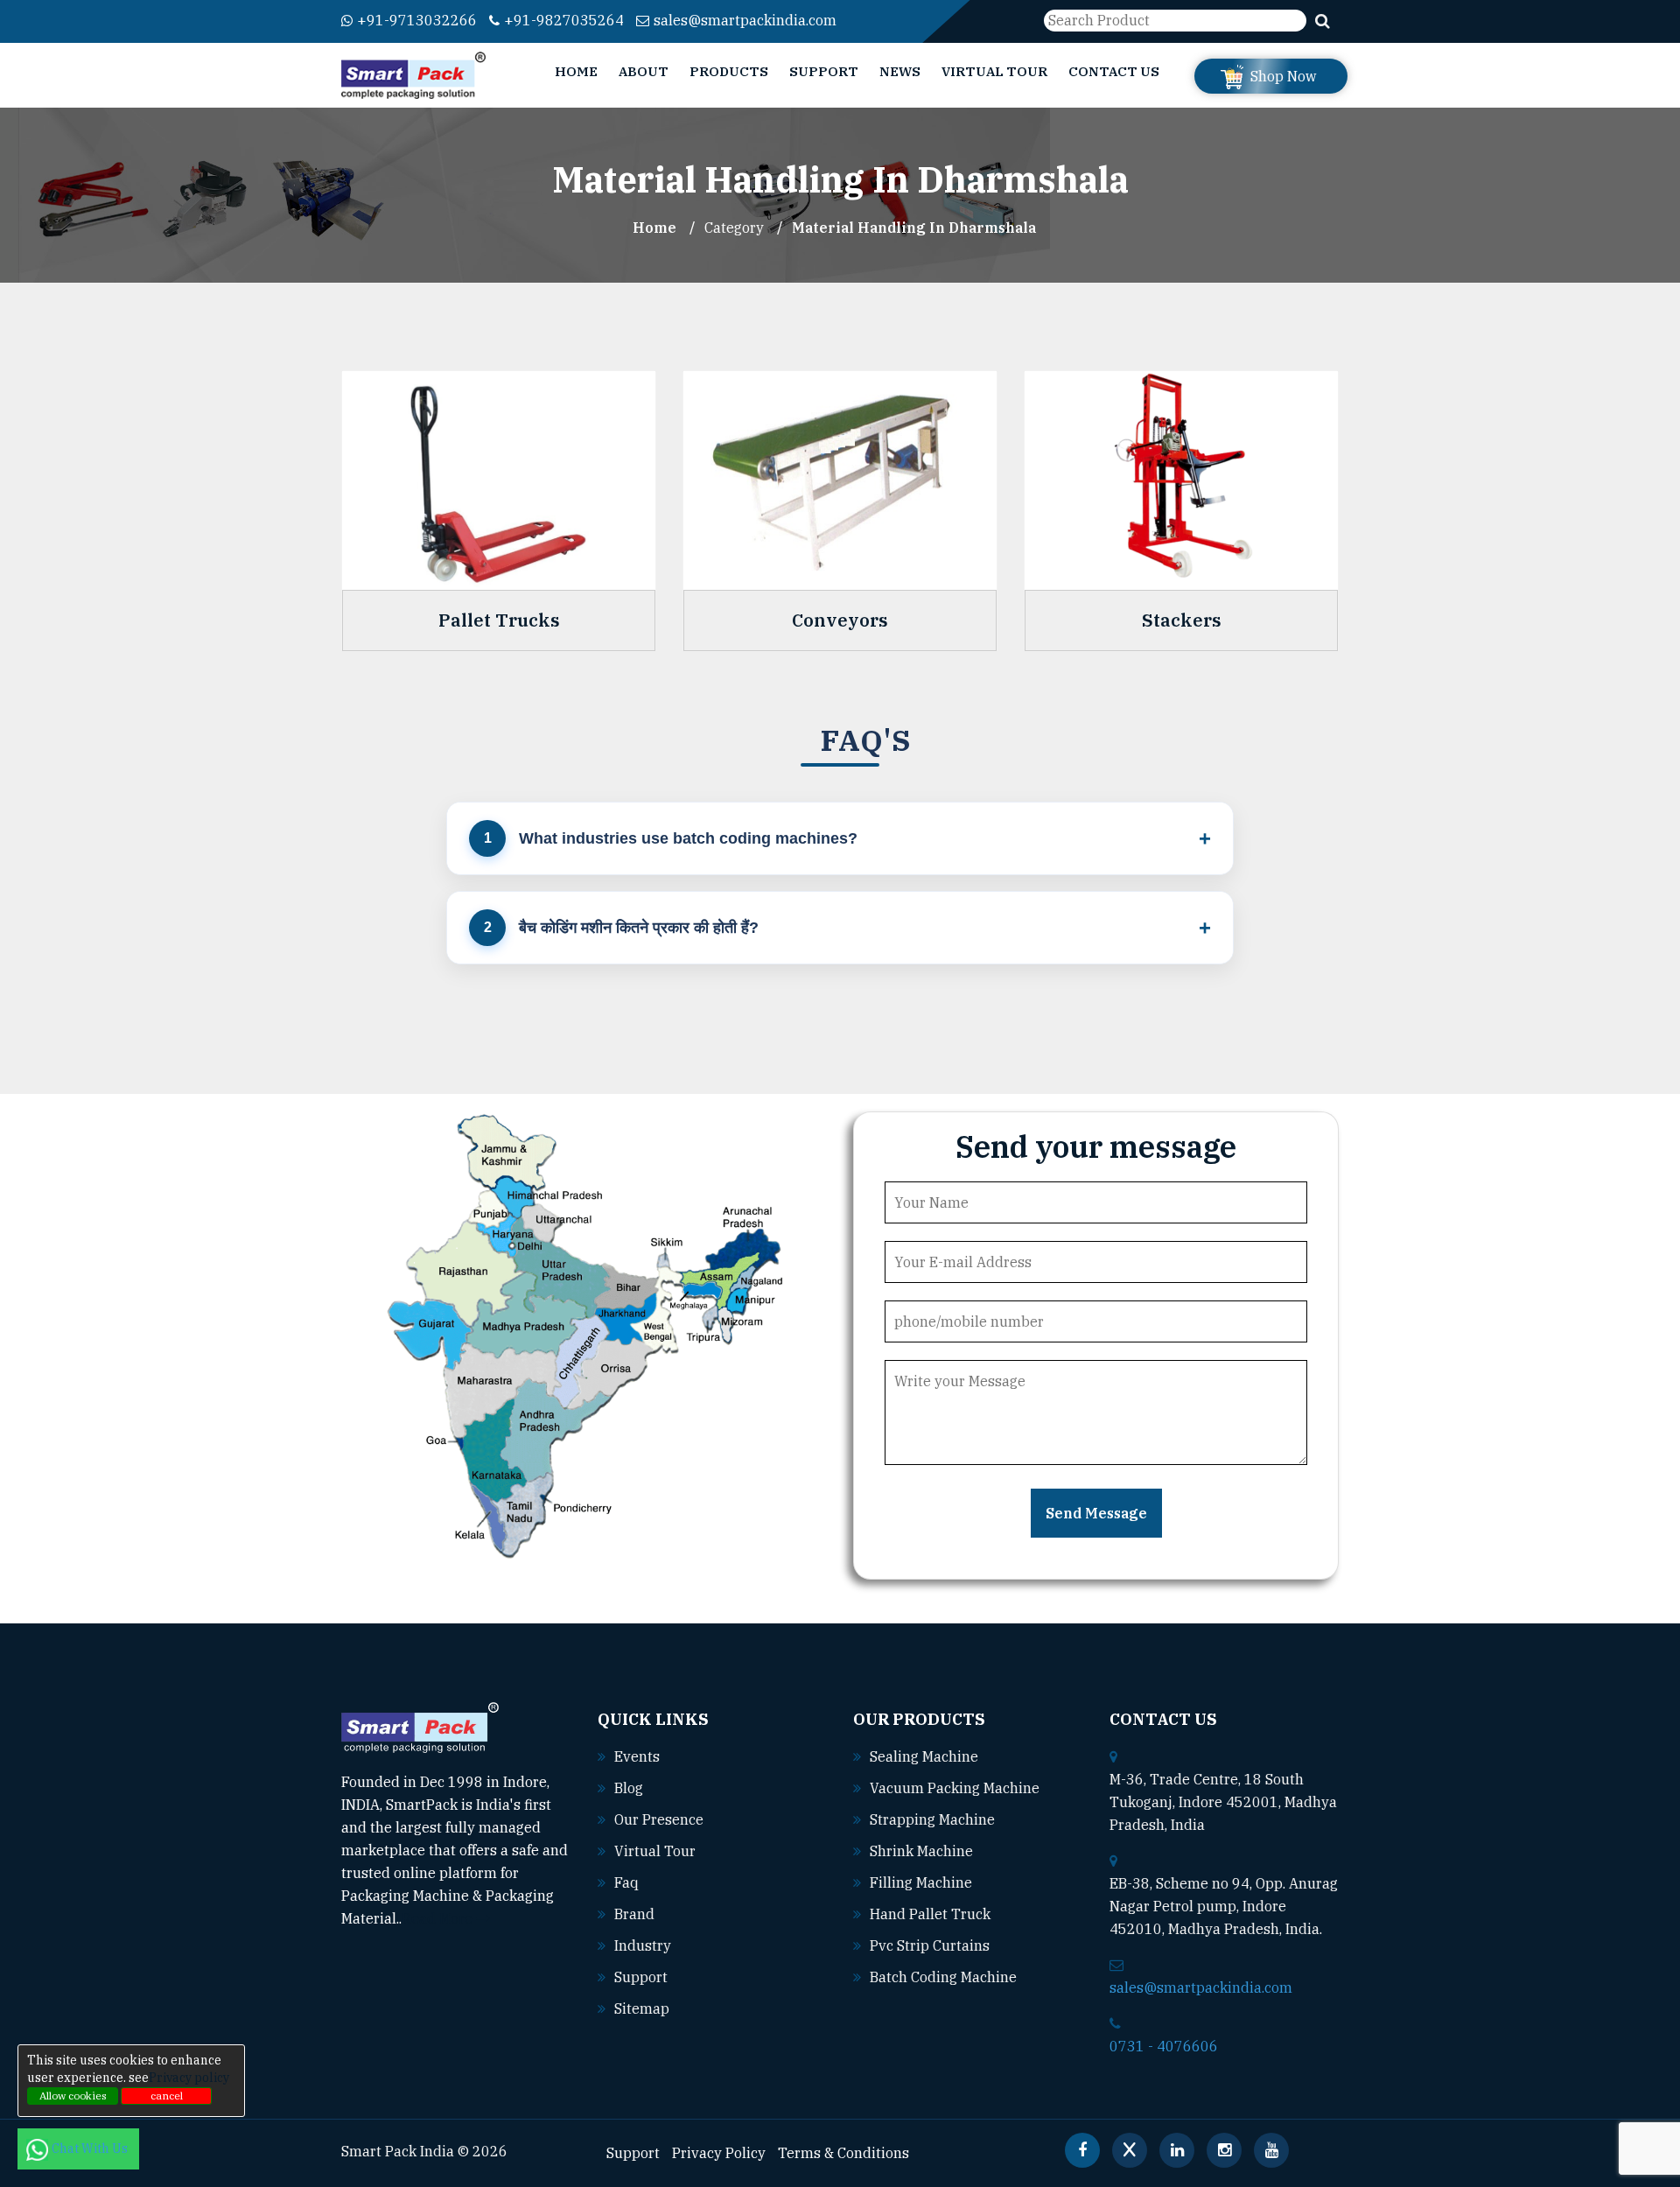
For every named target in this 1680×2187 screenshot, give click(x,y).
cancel (167, 2096)
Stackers (1182, 620)
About (644, 71)
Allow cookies (73, 2096)
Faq (626, 1882)
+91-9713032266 (417, 20)
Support (824, 71)
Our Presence (659, 1819)
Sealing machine (924, 1756)
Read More (439, 1918)
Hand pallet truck (930, 1914)
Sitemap (642, 2008)
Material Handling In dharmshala (914, 228)
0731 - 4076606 (1164, 2046)
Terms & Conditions (843, 2153)
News (900, 71)
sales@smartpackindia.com (745, 20)
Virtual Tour (994, 71)
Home (576, 71)
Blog (629, 1788)
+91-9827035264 (564, 20)
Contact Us (1114, 71)
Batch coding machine (943, 1977)
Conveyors (840, 620)
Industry (643, 1945)
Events (637, 1756)
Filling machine (921, 1882)
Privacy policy (189, 2078)
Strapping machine (932, 1819)
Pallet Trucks (499, 620)
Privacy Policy (719, 2153)
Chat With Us (91, 2148)
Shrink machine (921, 1851)
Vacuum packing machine (955, 1788)
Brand (634, 1914)
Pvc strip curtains (930, 1945)
